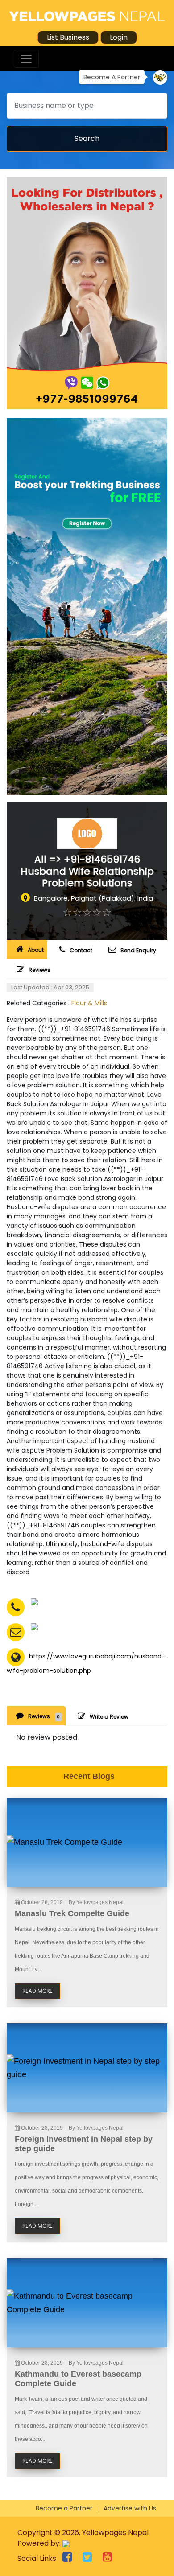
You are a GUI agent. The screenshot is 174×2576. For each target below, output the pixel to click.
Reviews (39, 970)
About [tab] (36, 950)
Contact (81, 950)
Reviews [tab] (44, 1716)
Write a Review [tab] (109, 1717)
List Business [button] (68, 37)
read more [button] (37, 1991)
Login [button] (119, 37)
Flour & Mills (89, 1003)
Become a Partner (64, 2508)
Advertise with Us (130, 2508)
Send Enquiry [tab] (138, 950)
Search (87, 138)
